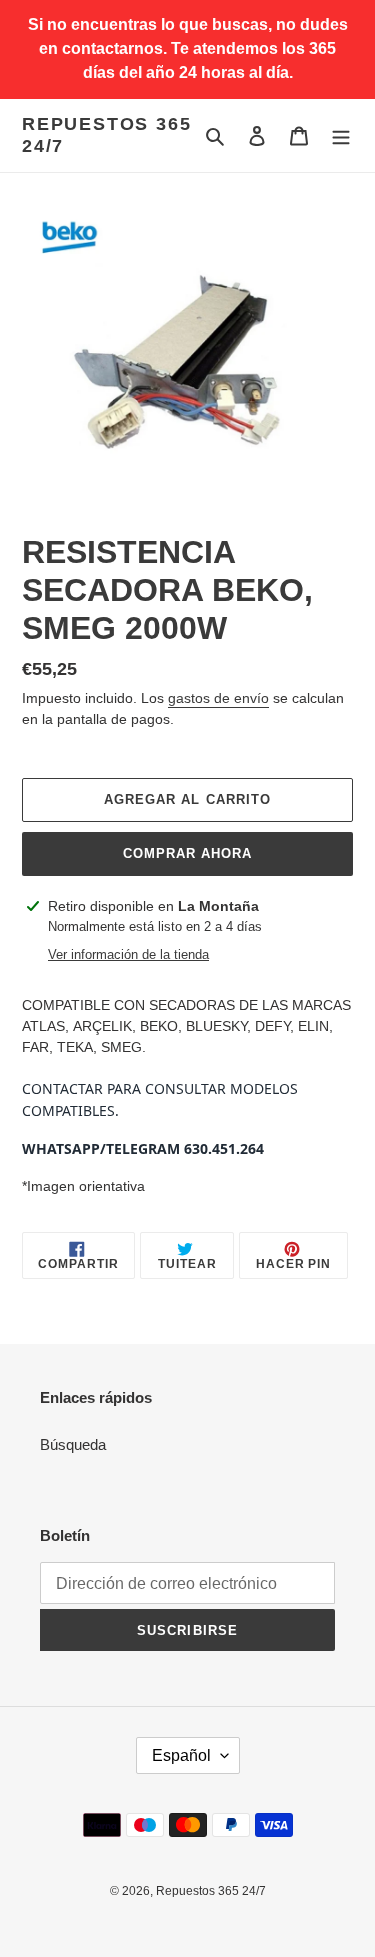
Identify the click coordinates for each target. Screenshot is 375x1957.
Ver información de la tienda (128, 954)
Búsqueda (73, 1444)
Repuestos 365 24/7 (106, 135)
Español (181, 1755)
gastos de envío (218, 698)
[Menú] (341, 135)
